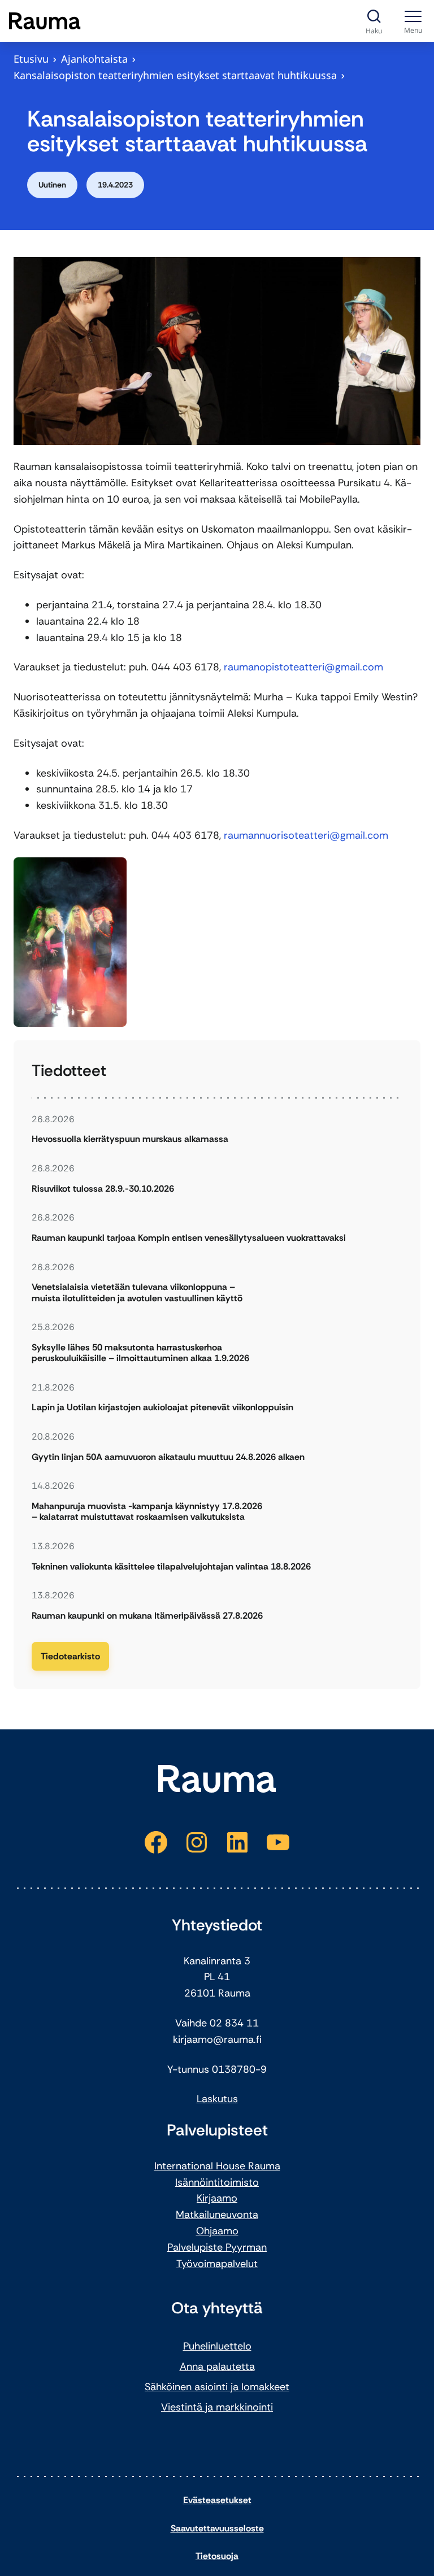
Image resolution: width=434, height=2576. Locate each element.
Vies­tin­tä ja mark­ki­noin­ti (217, 2407)
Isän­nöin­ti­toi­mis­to (217, 2182)
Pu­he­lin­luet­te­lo (217, 2346)
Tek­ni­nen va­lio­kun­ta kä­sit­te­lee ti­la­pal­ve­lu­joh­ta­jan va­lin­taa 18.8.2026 (171, 1566)
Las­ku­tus (217, 2099)
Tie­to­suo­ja (217, 2556)
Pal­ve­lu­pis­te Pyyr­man (217, 2247)
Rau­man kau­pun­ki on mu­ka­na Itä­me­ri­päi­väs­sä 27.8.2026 (147, 1616)
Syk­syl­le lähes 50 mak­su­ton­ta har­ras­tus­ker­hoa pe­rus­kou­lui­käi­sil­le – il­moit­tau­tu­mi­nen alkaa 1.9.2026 (140, 1353)
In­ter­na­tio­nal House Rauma (217, 2166)
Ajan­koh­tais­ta (94, 59)
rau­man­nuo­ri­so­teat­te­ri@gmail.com (306, 835)
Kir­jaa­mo (217, 2198)
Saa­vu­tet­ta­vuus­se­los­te (217, 2528)
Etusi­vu (31, 59)
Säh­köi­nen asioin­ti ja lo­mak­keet (217, 2387)
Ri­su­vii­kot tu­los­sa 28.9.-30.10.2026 (103, 1189)
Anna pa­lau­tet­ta (217, 2366)
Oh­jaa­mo (217, 2231)
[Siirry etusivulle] (45, 21)
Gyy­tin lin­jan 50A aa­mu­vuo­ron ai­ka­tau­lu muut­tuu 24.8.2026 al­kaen (168, 1457)
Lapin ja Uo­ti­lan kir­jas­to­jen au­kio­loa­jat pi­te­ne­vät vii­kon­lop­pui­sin (162, 1407)
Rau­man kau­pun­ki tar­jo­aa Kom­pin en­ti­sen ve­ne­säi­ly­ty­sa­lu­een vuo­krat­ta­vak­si (189, 1238)
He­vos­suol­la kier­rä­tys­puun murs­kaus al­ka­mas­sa (130, 1139)
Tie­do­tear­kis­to (70, 1656)
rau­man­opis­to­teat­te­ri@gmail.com (303, 667)
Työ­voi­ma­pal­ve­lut (217, 2264)
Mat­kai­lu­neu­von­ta (217, 2215)
